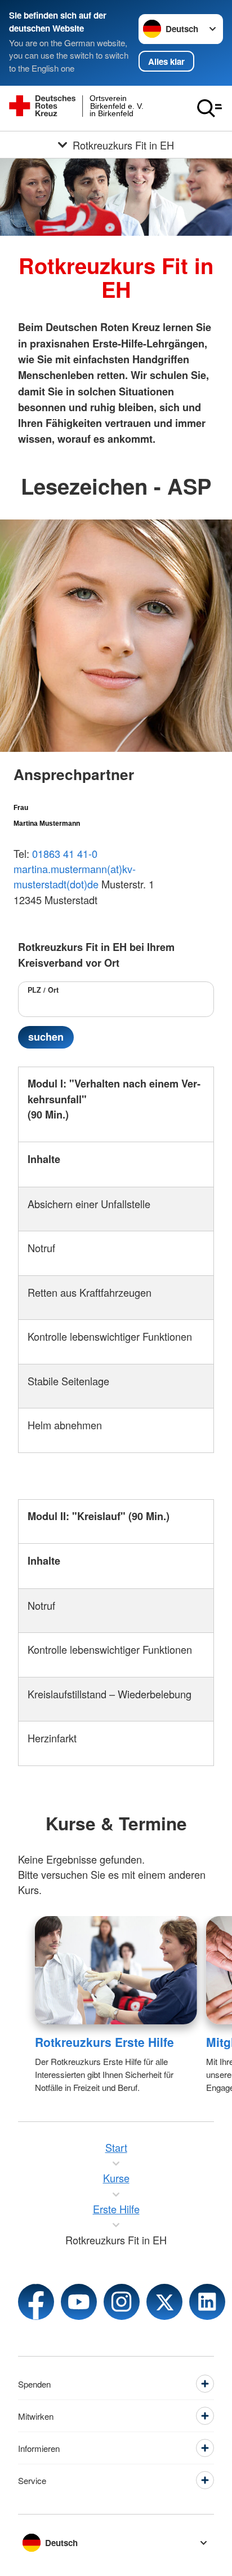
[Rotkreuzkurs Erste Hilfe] (116, 1970)
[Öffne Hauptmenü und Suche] (209, 108)
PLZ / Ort (43, 990)
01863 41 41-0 (65, 853)
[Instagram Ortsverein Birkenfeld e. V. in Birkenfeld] (122, 2302)
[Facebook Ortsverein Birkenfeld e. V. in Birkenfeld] (36, 2302)
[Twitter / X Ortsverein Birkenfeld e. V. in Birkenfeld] (164, 2302)
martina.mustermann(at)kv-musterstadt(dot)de (75, 876)
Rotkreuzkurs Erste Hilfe (104, 2042)
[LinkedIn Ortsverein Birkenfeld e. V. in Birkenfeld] (207, 2302)
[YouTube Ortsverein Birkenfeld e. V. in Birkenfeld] (79, 2302)
